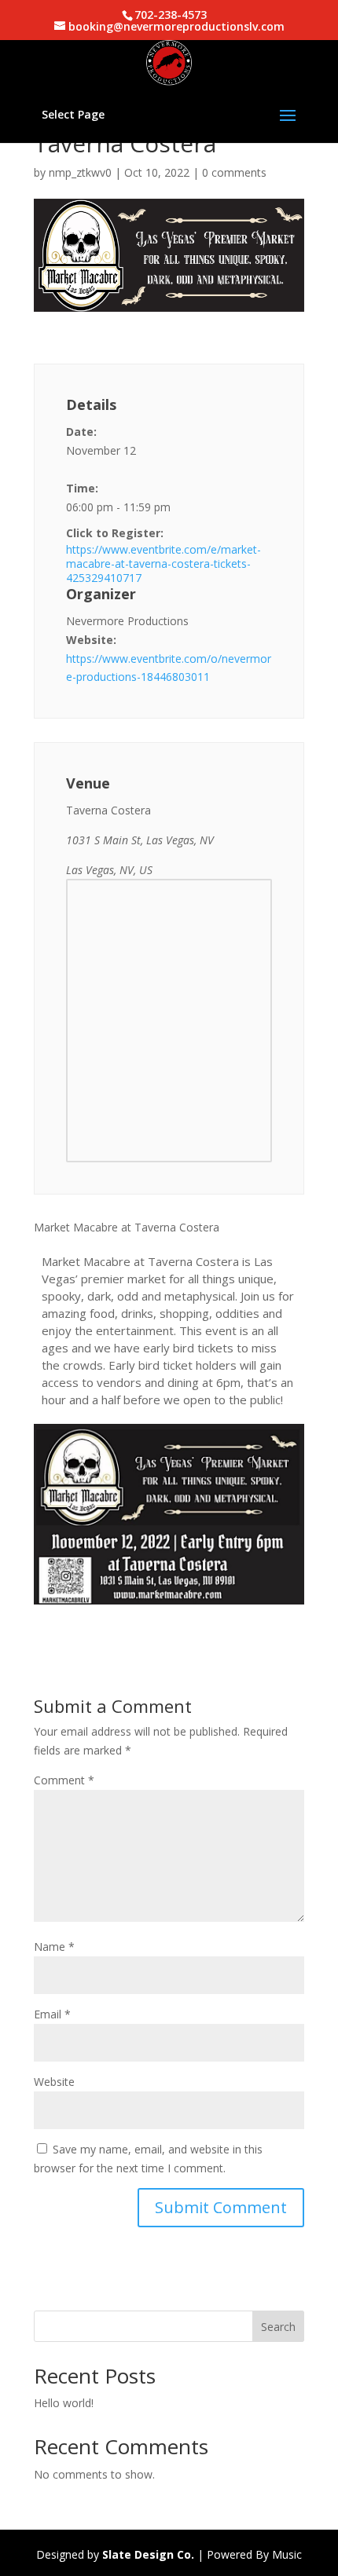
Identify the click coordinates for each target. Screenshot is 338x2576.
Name (54, 1947)
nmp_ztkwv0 (80, 172)
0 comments (234, 172)
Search (278, 2327)
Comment (64, 1780)
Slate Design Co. (148, 2554)
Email (52, 2014)
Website (54, 2082)
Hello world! (64, 2403)
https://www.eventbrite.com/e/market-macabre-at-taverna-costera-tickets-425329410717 (163, 564)
